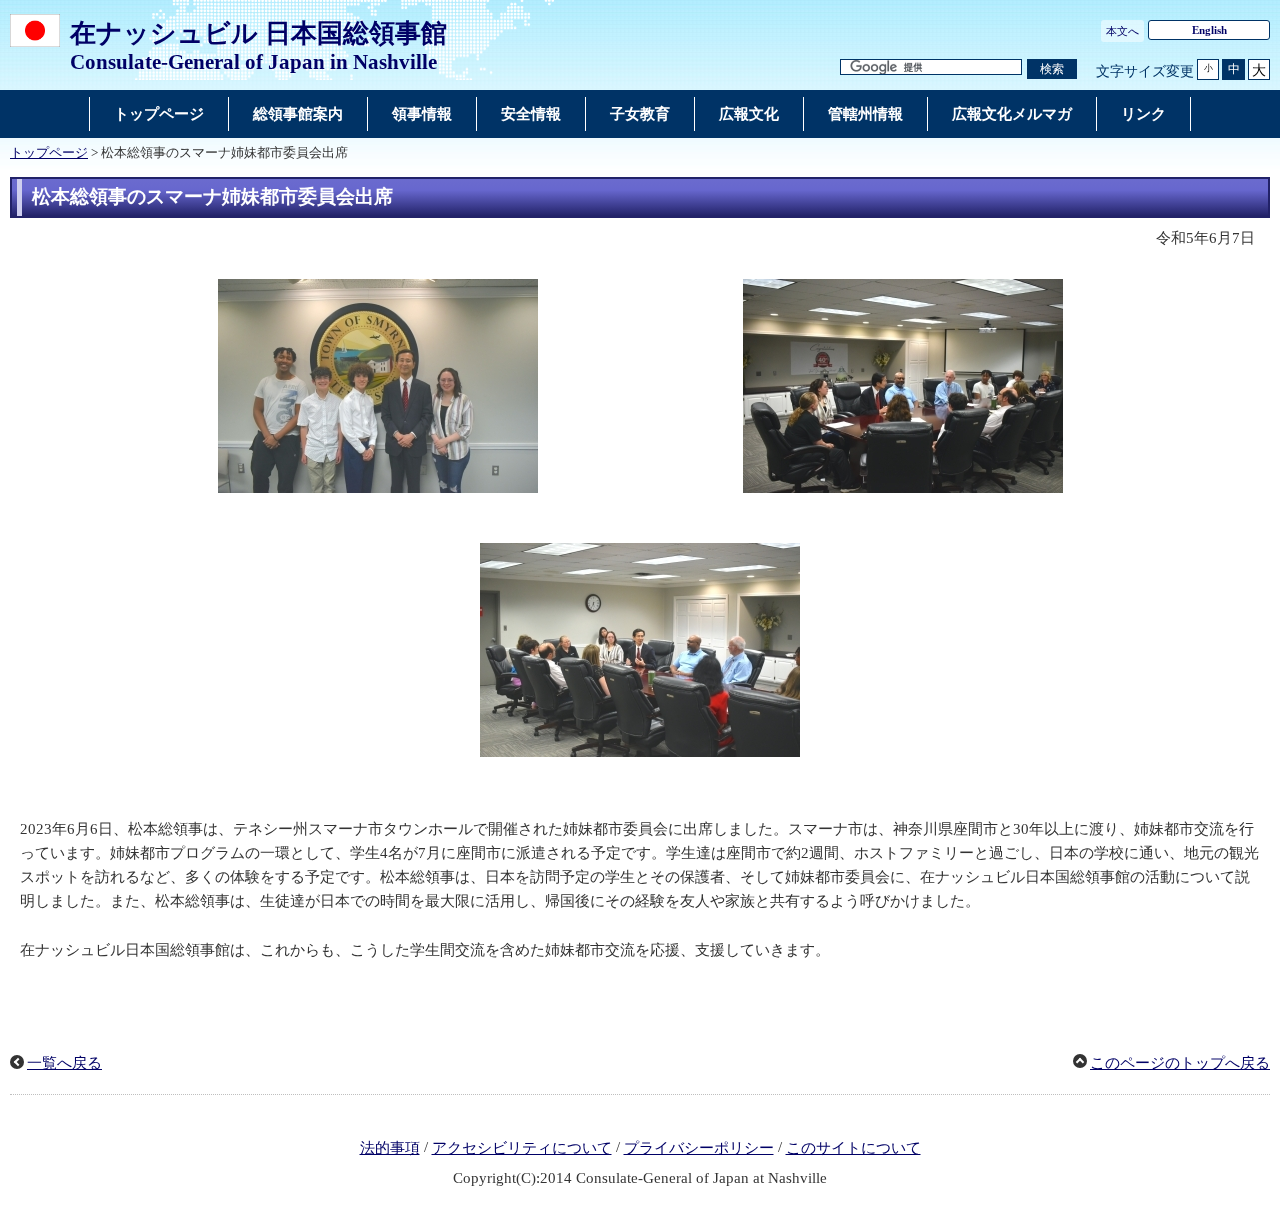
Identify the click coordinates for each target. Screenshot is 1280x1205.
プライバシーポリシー (699, 1148)
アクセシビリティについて (522, 1148)
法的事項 (390, 1148)
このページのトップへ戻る (1180, 1063)
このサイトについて (853, 1148)
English (1209, 30)
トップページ (49, 153)
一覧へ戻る (64, 1063)
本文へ (1122, 31)
